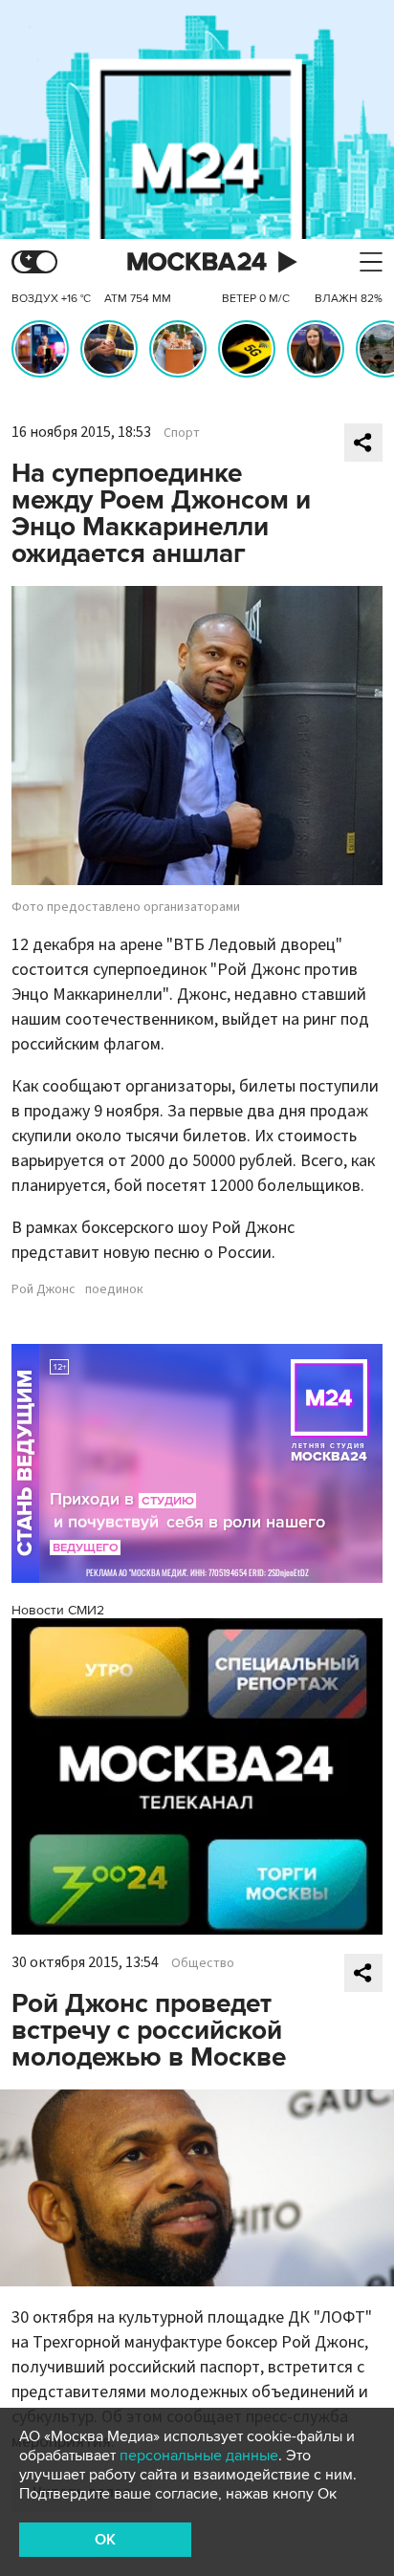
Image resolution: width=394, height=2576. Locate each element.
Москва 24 (197, 262)
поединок (114, 1289)
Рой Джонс (44, 1289)
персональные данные (199, 2456)
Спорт (182, 433)
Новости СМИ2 (58, 1610)
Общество (203, 1963)
